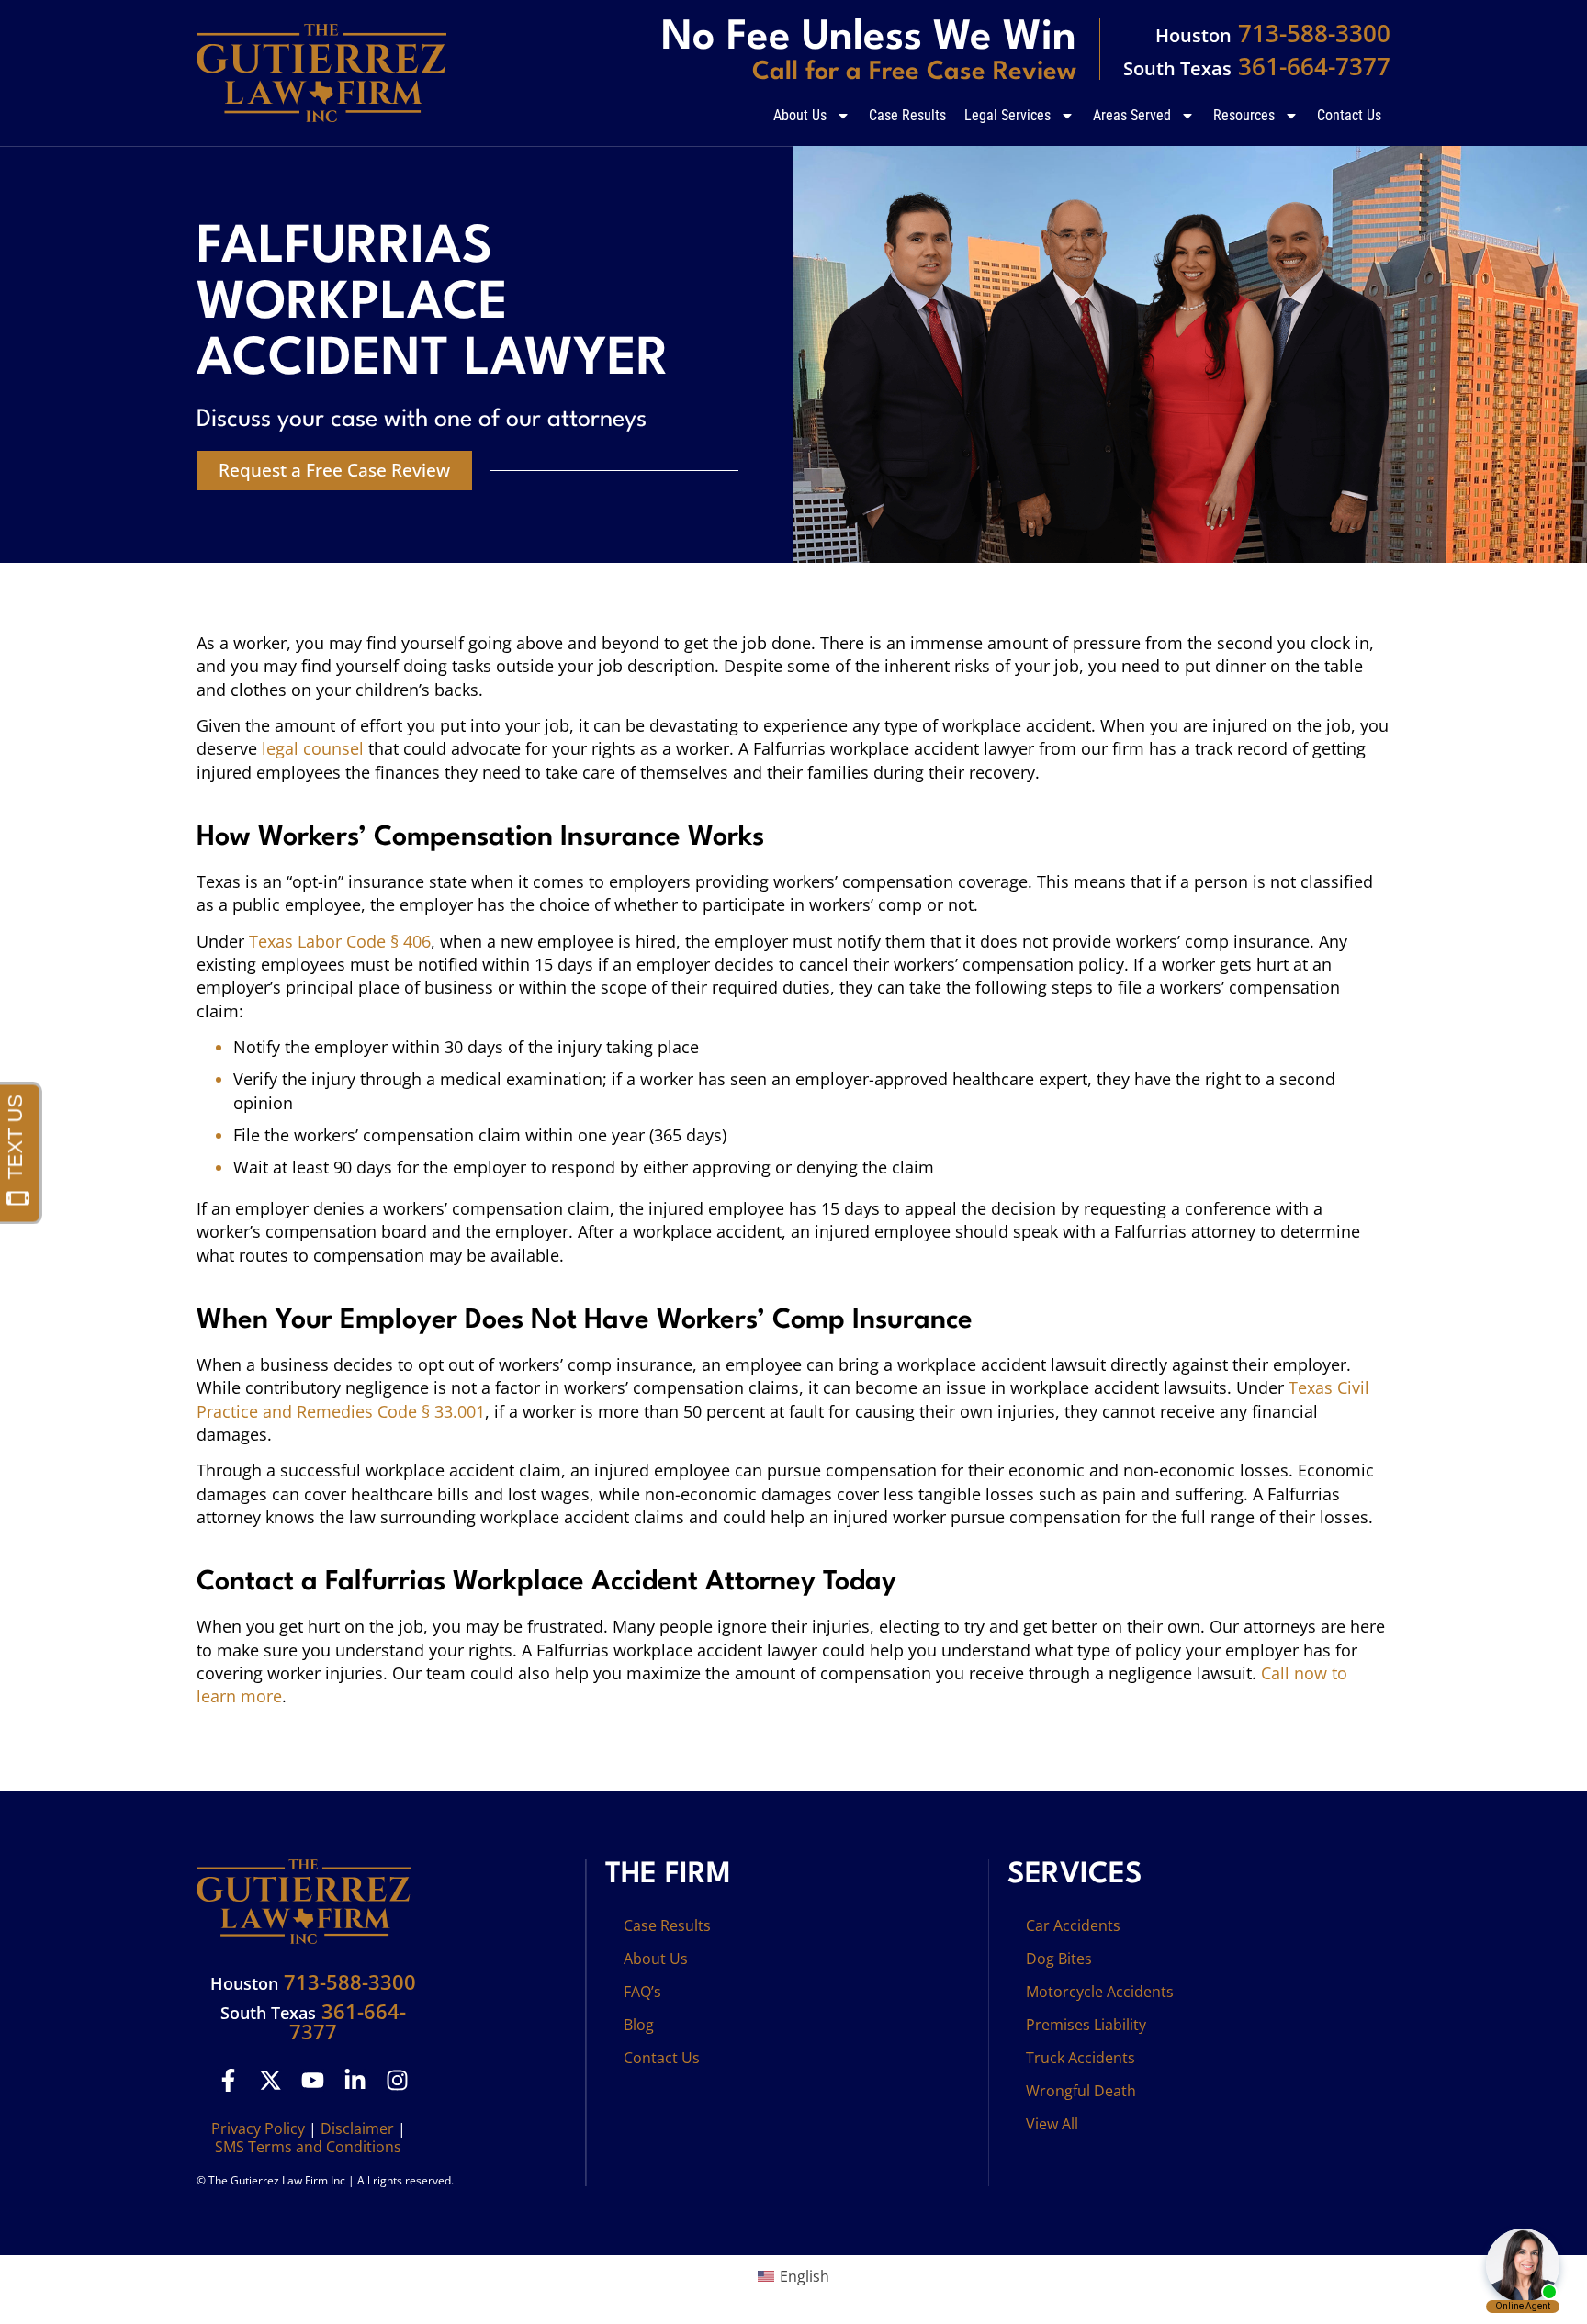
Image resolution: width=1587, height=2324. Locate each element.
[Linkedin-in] (355, 2080)
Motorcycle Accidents (1100, 1992)
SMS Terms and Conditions (308, 2147)
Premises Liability (1086, 2025)
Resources (1244, 115)
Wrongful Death (1081, 2091)
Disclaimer (357, 2128)
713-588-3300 (1273, 33)
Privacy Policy (258, 2128)
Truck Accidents (1081, 2058)
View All (1052, 2124)
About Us (800, 115)
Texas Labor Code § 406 (340, 941)
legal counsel (313, 748)
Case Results (907, 115)
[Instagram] (397, 2080)
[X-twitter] (270, 2080)
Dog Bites (1059, 1959)
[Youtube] (313, 2080)
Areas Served (1132, 115)
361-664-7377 (1257, 66)
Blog (639, 2025)
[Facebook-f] (228, 2080)
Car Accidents (1073, 1925)
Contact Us (1349, 115)
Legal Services (1007, 115)
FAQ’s (642, 1992)
